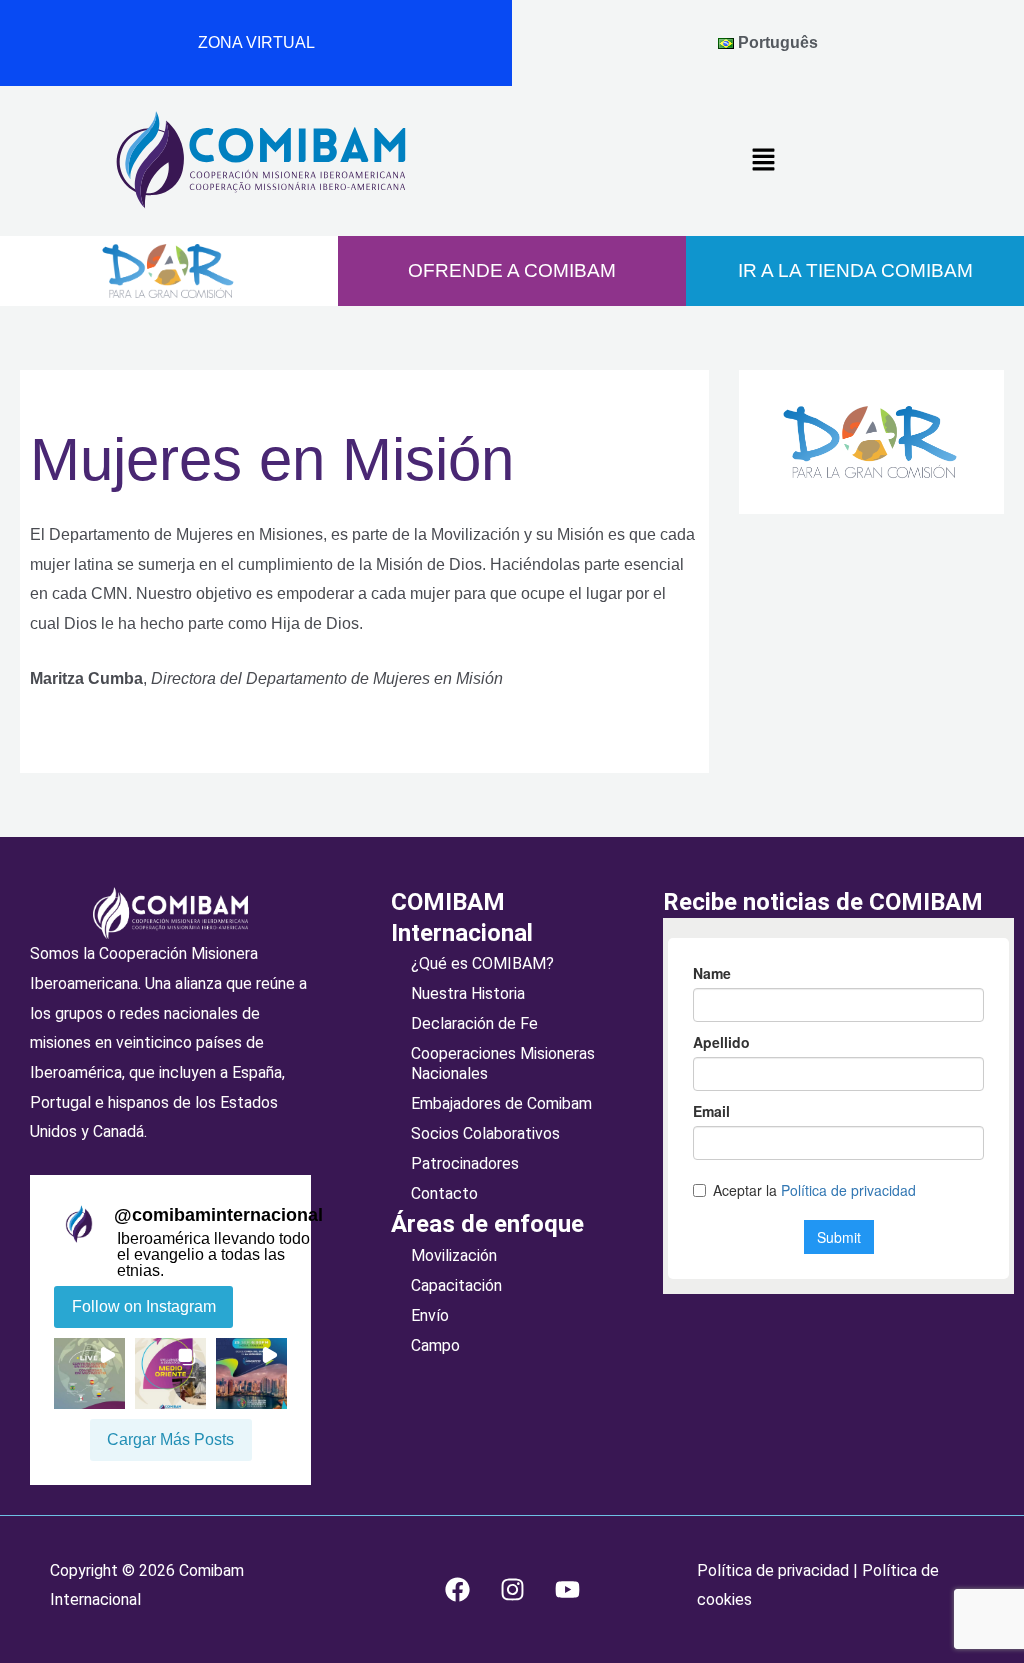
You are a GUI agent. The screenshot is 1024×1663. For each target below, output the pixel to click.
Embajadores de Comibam (501, 1103)
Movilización (454, 1255)
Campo (435, 1345)
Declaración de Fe (474, 1023)
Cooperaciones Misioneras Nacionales (503, 1063)
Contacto (444, 1193)
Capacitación (456, 1285)
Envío (430, 1315)
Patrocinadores (465, 1163)
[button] (763, 161)
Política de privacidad (775, 1570)
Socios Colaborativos (485, 1133)
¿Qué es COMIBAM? (482, 963)
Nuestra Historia (468, 993)
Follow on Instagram (144, 1306)
